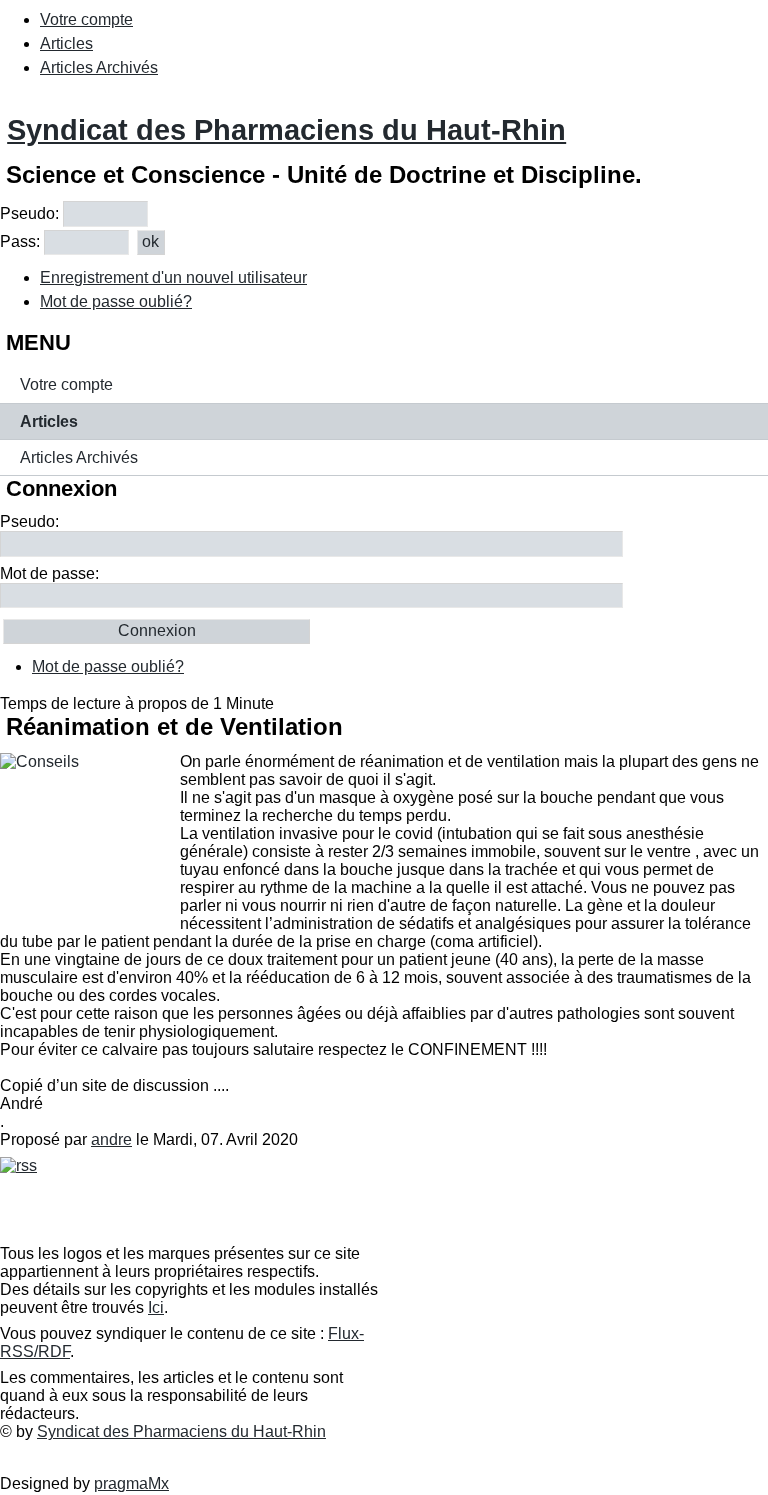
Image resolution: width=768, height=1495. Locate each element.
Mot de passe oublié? (116, 301)
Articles (66, 43)
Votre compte (86, 19)
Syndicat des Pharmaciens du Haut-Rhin (286, 130)
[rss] (18, 1165)
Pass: (20, 241)
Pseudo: (29, 213)
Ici (156, 1307)
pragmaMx (131, 1483)
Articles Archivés (99, 67)
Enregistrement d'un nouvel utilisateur (173, 277)
